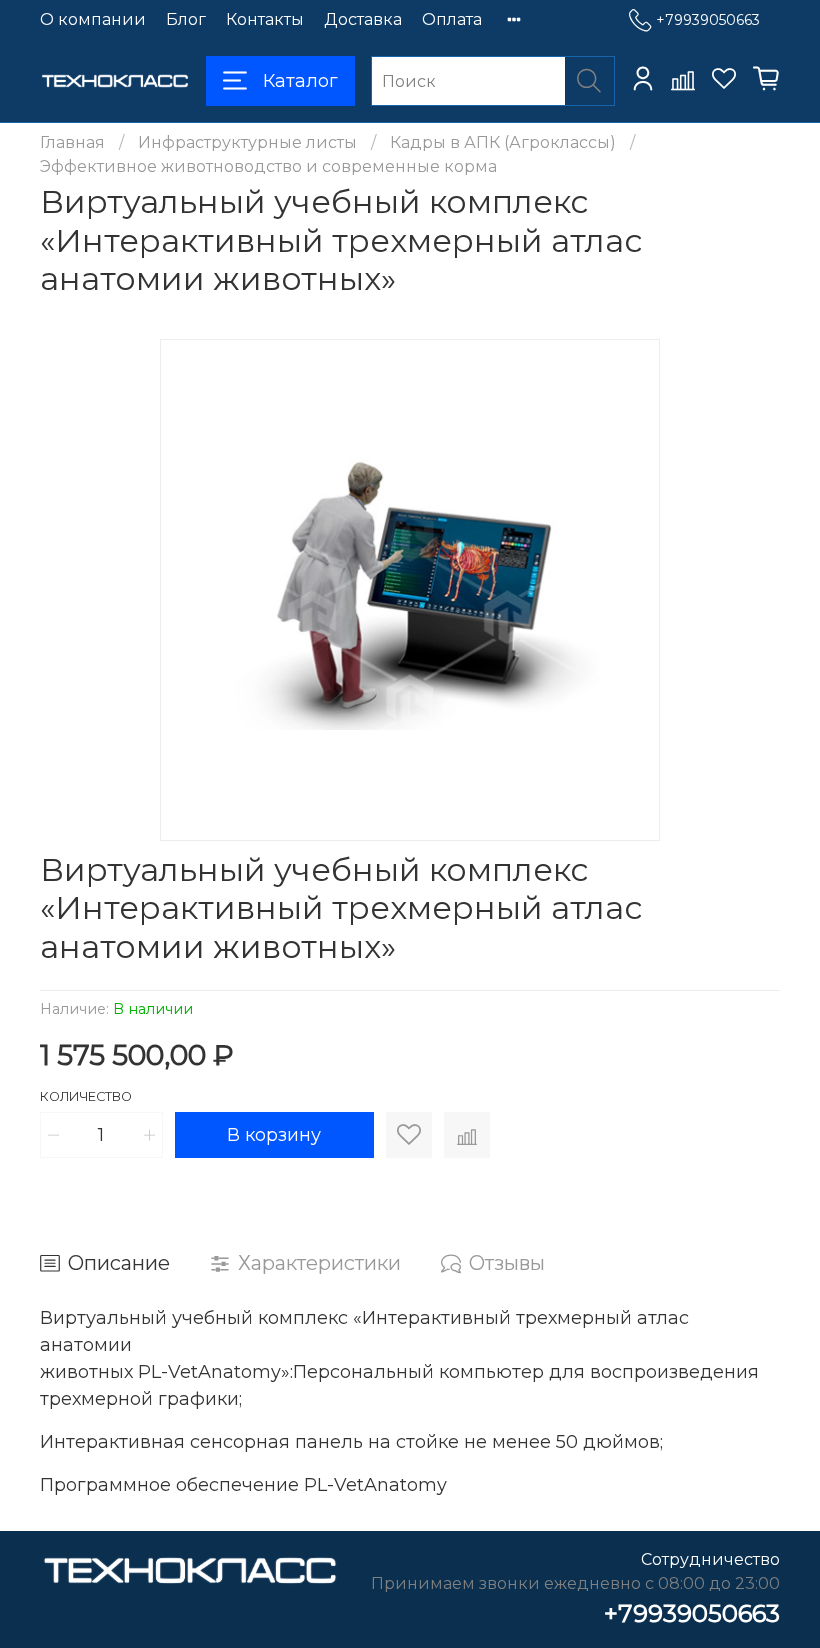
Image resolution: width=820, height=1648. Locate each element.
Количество (86, 1096)
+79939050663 (708, 20)
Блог (186, 19)
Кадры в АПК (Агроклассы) (503, 142)
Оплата (452, 19)
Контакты (265, 19)
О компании (93, 19)
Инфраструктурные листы (247, 142)
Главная (72, 142)
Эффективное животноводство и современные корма (268, 166)
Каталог (300, 81)
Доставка (363, 19)
